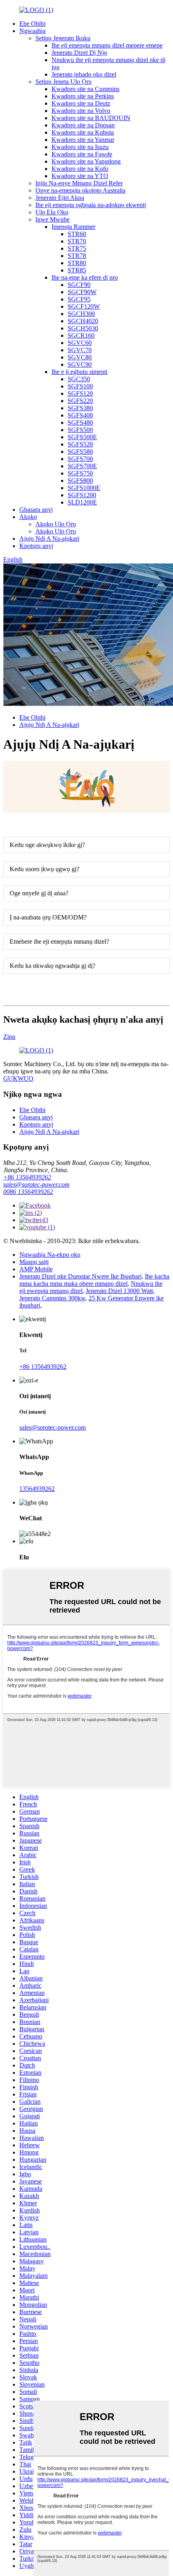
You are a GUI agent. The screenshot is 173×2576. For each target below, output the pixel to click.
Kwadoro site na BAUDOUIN (91, 118)
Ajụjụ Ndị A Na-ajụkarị (49, 539)
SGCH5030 (83, 328)
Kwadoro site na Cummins (85, 89)
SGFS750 (80, 473)
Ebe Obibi (32, 24)
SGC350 (79, 379)
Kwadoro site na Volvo (81, 111)
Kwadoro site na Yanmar (83, 140)
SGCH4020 (83, 321)
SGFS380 (80, 408)
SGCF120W (84, 306)
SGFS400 (80, 415)
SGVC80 (80, 357)
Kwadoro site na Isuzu (80, 147)
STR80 (77, 263)
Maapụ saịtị (34, 1262)
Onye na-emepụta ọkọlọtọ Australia (80, 190)
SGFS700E (82, 466)
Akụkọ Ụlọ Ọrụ (56, 524)
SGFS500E (82, 437)
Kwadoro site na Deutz (81, 103)
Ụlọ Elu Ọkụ (52, 212)
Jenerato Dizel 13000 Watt (119, 1291)
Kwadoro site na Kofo (80, 169)
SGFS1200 (82, 495)
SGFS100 (80, 386)
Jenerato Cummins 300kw (52, 1298)
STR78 (77, 256)
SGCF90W (82, 292)
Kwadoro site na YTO (80, 176)
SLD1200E (82, 502)
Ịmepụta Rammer (73, 227)
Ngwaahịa (32, 31)
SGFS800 (80, 481)
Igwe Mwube (53, 219)
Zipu (9, 1037)
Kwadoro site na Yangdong (86, 161)
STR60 (77, 234)
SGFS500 (80, 430)
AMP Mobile (36, 1269)
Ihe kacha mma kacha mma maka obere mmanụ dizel (94, 1280)
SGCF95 (79, 299)
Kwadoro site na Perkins (83, 96)
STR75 (77, 248)
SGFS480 (80, 422)
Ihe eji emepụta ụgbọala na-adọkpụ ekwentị (91, 205)
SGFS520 (80, 444)
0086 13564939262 (28, 1192)
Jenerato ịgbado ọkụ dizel (84, 74)
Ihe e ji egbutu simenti (79, 372)
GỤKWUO (18, 1078)
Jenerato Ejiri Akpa (60, 198)
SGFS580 (80, 451)
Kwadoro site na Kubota (83, 132)
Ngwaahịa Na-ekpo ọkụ (50, 1255)
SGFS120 (80, 393)
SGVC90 (80, 364)
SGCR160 (81, 335)
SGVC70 (80, 350)
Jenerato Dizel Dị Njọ (79, 53)
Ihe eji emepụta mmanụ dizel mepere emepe (107, 45)
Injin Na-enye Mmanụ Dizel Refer (79, 183)
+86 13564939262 (27, 1177)
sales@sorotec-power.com (36, 1184)
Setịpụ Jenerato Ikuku (63, 38)
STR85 (77, 270)
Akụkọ (28, 517)
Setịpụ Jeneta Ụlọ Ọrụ (64, 82)
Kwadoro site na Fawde (82, 154)
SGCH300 (81, 314)
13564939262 (37, 1489)
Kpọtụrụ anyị (36, 546)
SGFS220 (80, 401)
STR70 (77, 241)
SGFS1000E (84, 488)
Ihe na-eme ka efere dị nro (85, 277)
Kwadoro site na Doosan (83, 125)
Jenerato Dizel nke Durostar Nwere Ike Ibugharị (80, 1276)
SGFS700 (80, 459)
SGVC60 (80, 343)
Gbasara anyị (36, 510)
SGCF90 (79, 285)
